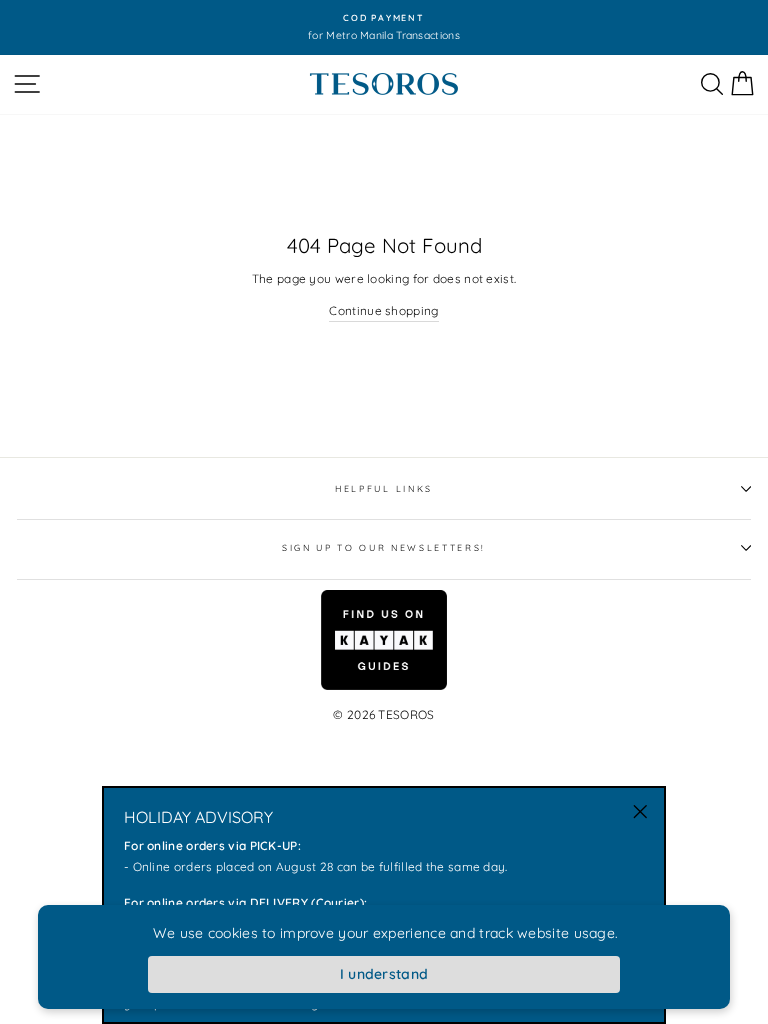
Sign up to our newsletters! (384, 547)
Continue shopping (383, 310)
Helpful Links (384, 488)
